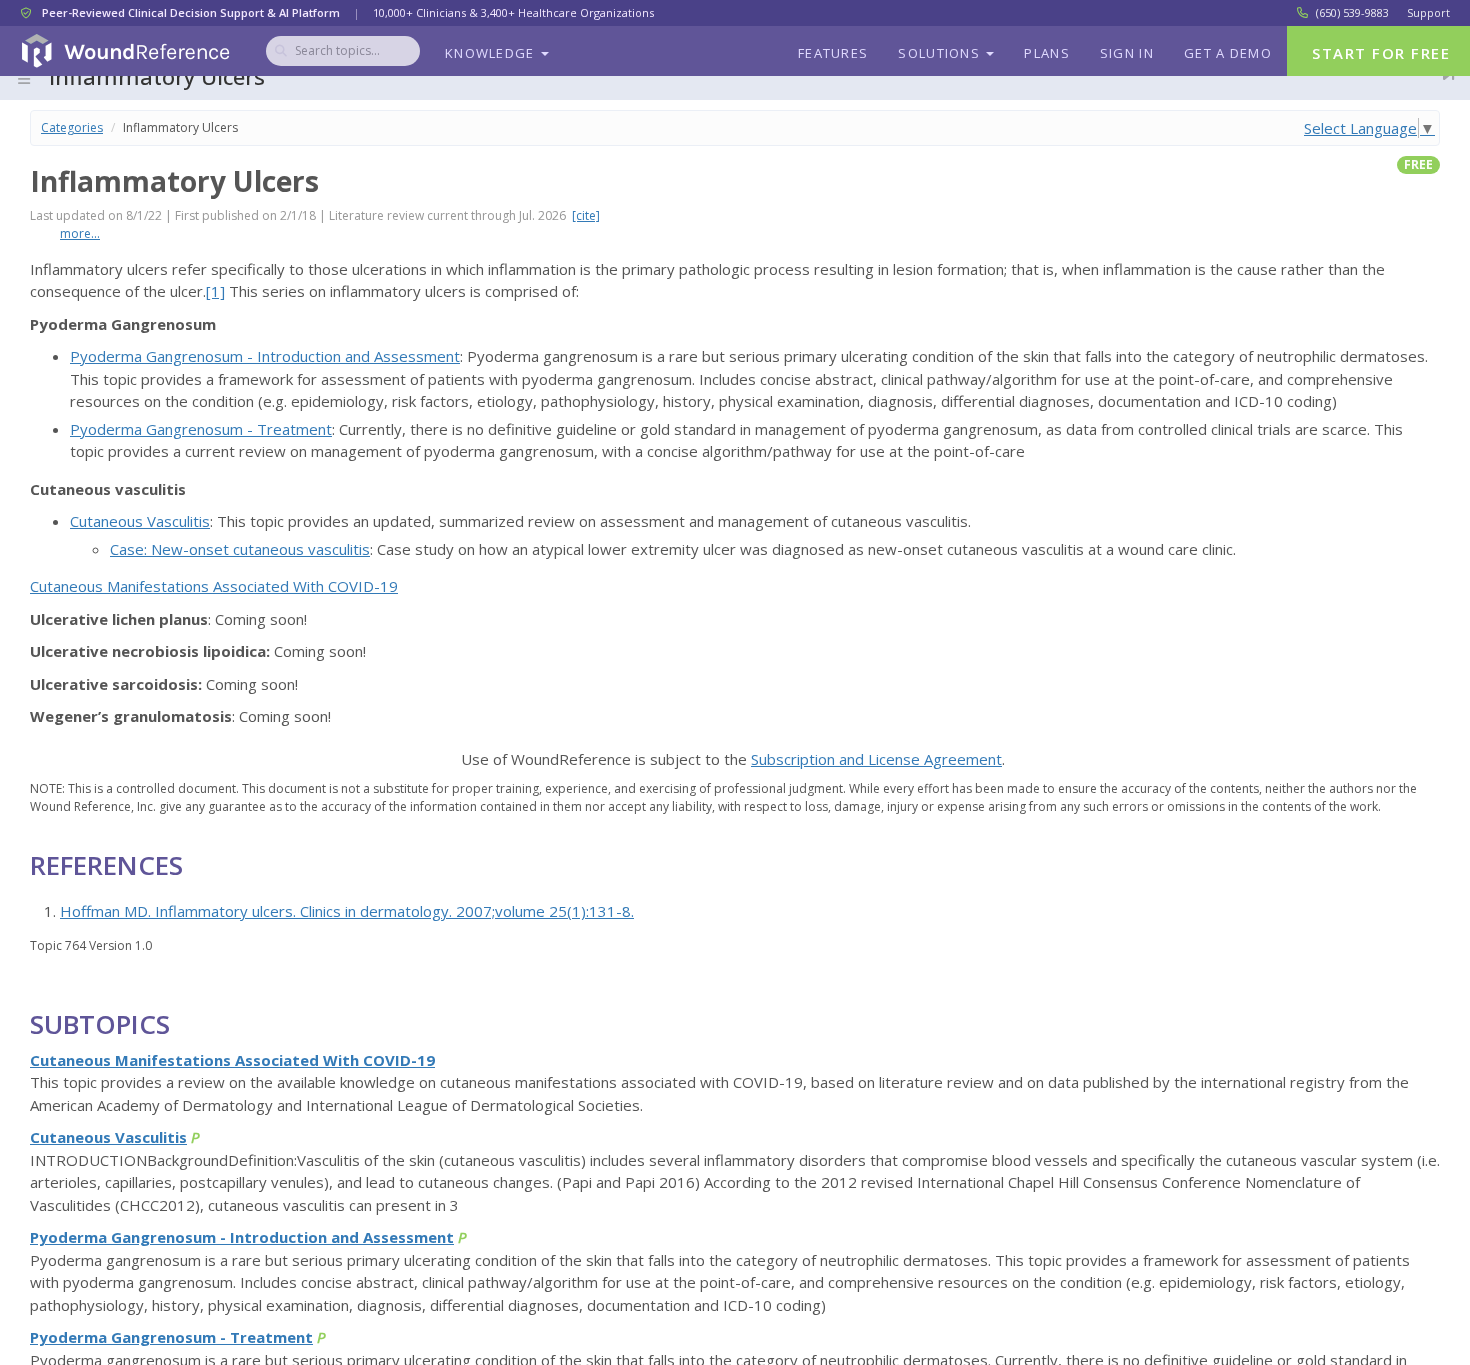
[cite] (586, 215)
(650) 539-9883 (1352, 12)
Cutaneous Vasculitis (140, 521)
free (1418, 164)
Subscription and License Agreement (876, 759)
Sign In (1127, 53)
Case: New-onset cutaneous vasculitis (240, 549)
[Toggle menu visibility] (24, 79)
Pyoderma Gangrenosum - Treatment (201, 429)
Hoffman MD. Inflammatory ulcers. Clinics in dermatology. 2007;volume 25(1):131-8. (347, 911)
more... (80, 233)
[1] (215, 291)
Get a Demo (1228, 53)
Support (1428, 12)
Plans (1047, 53)
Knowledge (492, 53)
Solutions (941, 53)
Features (833, 53)
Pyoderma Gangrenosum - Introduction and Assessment (265, 356)
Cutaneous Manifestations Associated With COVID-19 (214, 586)
